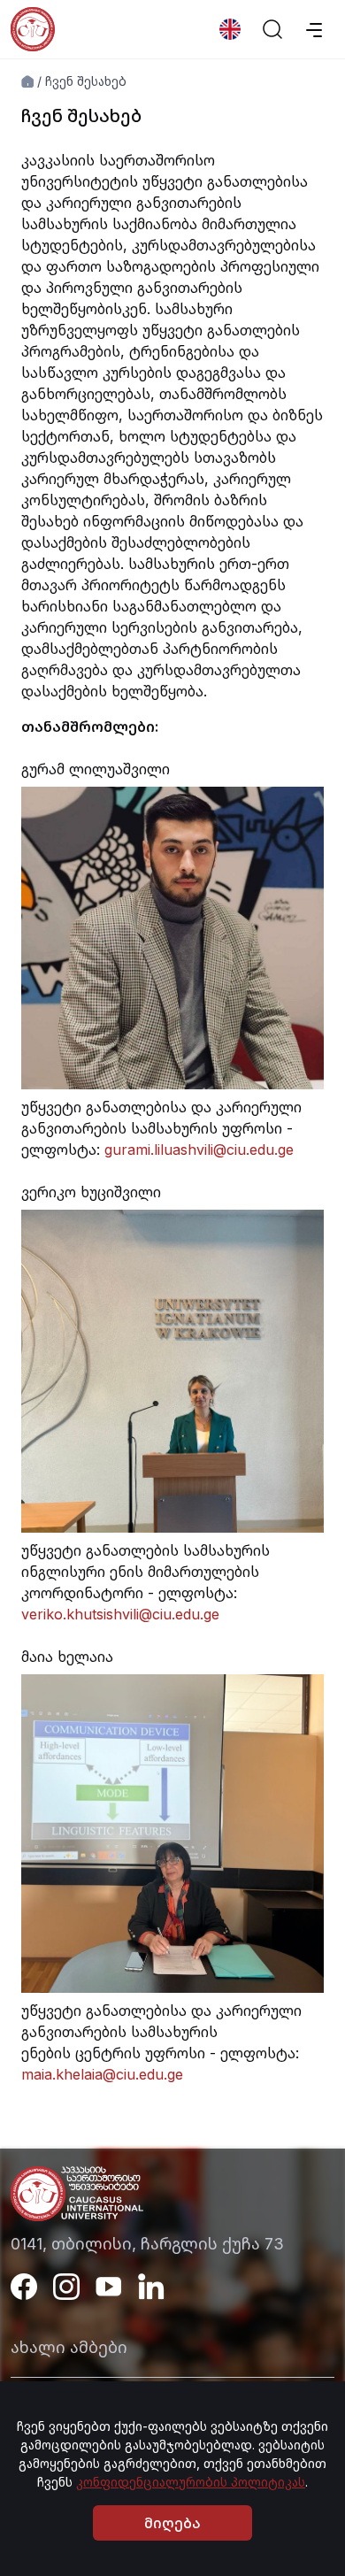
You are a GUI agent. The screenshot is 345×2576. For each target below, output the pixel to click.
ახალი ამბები (69, 2347)
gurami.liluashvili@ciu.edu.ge (199, 1150)
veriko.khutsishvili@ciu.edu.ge (120, 1614)
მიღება (172, 2523)
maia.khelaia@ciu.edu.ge (102, 2074)
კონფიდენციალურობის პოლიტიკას (191, 2482)
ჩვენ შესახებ (86, 81)
